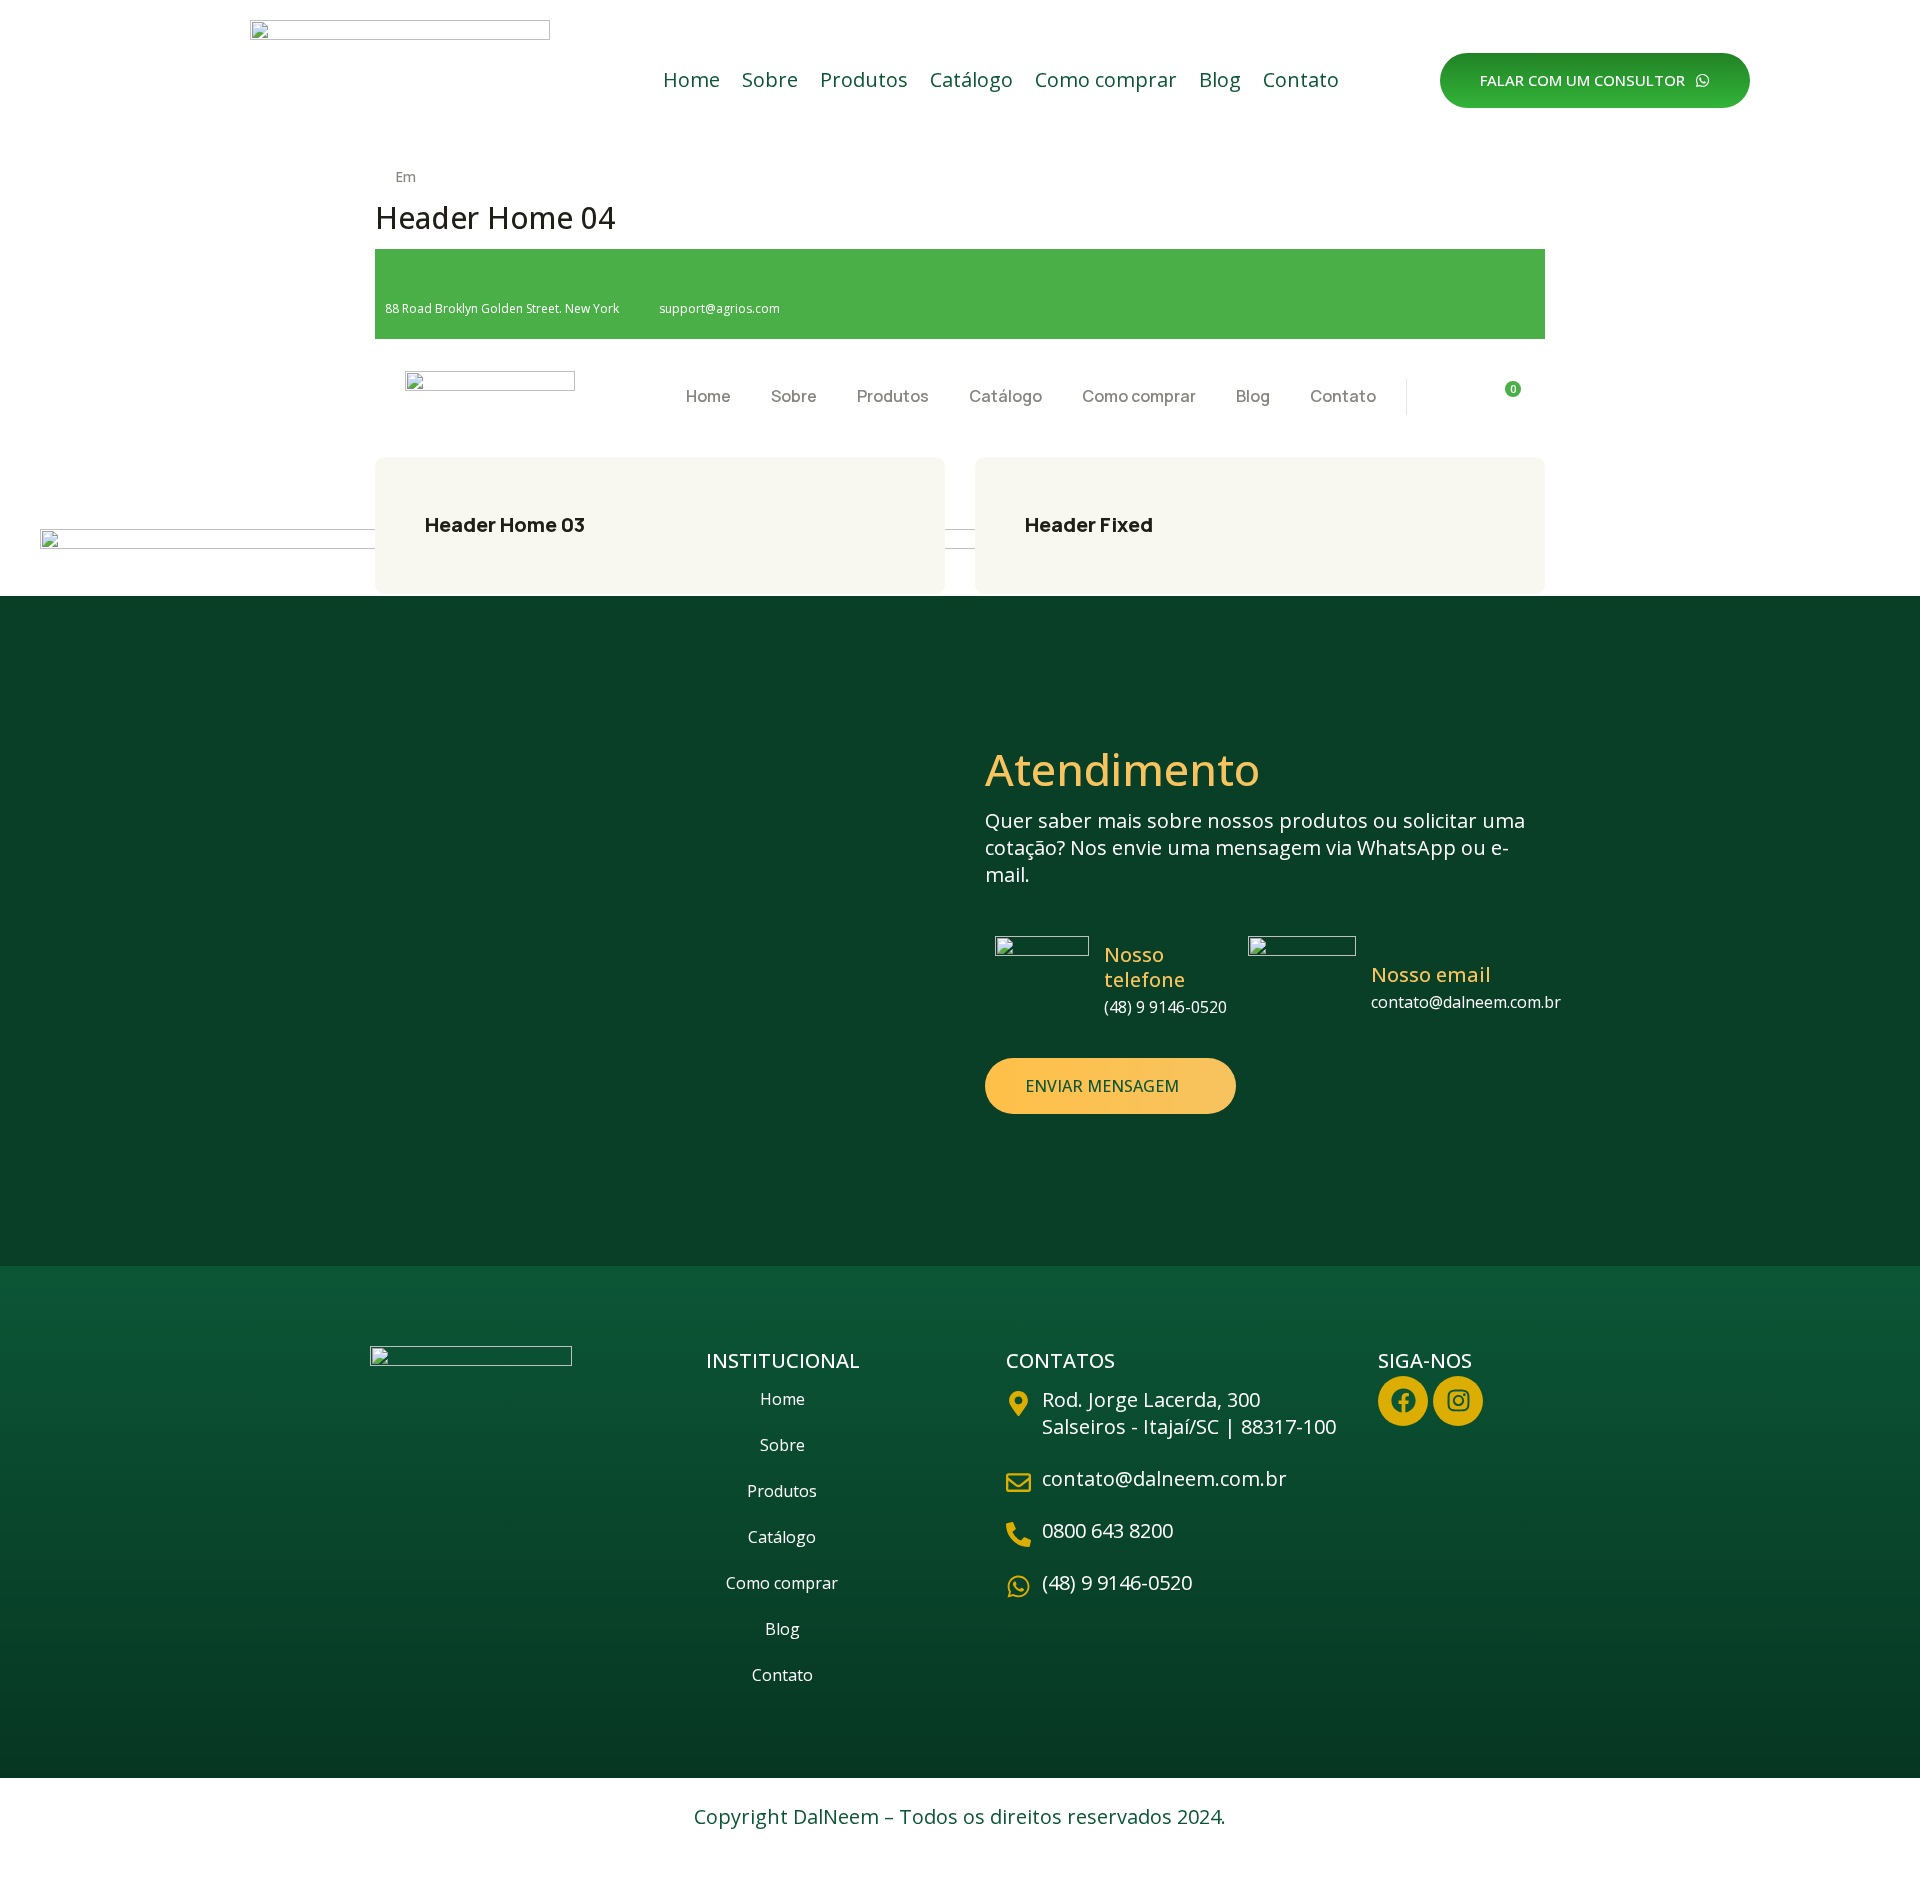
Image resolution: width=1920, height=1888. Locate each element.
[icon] (1402, 294)
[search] (1449, 398)
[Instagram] (1458, 1401)
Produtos (864, 79)
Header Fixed (1089, 524)
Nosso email (1431, 974)
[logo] (490, 395)
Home (691, 79)
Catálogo (971, 79)
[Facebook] (1403, 1401)
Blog (1220, 79)
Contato (1301, 79)
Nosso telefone (1144, 967)
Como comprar (1106, 79)
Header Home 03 (505, 524)
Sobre (770, 79)
